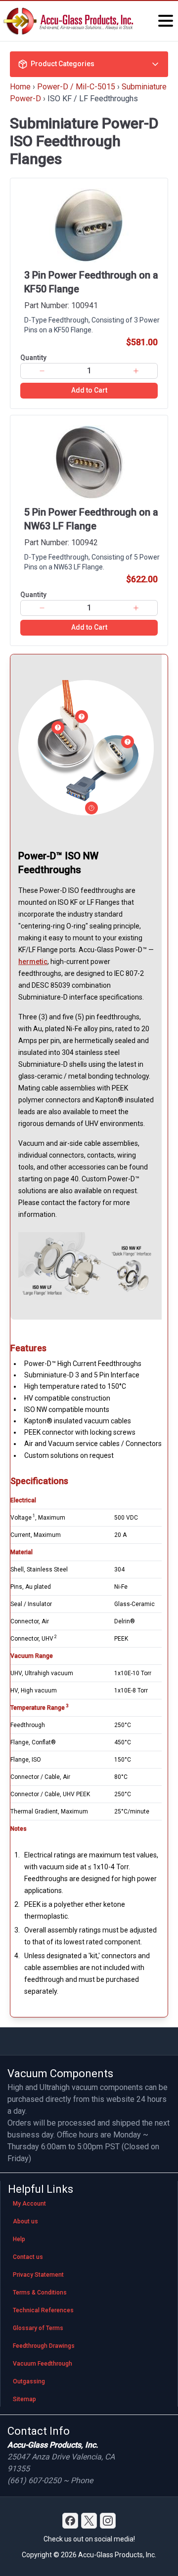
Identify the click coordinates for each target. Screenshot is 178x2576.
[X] (89, 2521)
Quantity (33, 358)
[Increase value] (136, 371)
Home (20, 87)
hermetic (33, 962)
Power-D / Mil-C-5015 (76, 87)
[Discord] (70, 2521)
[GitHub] (108, 2521)
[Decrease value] (42, 371)
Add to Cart (89, 390)
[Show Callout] (58, 727)
